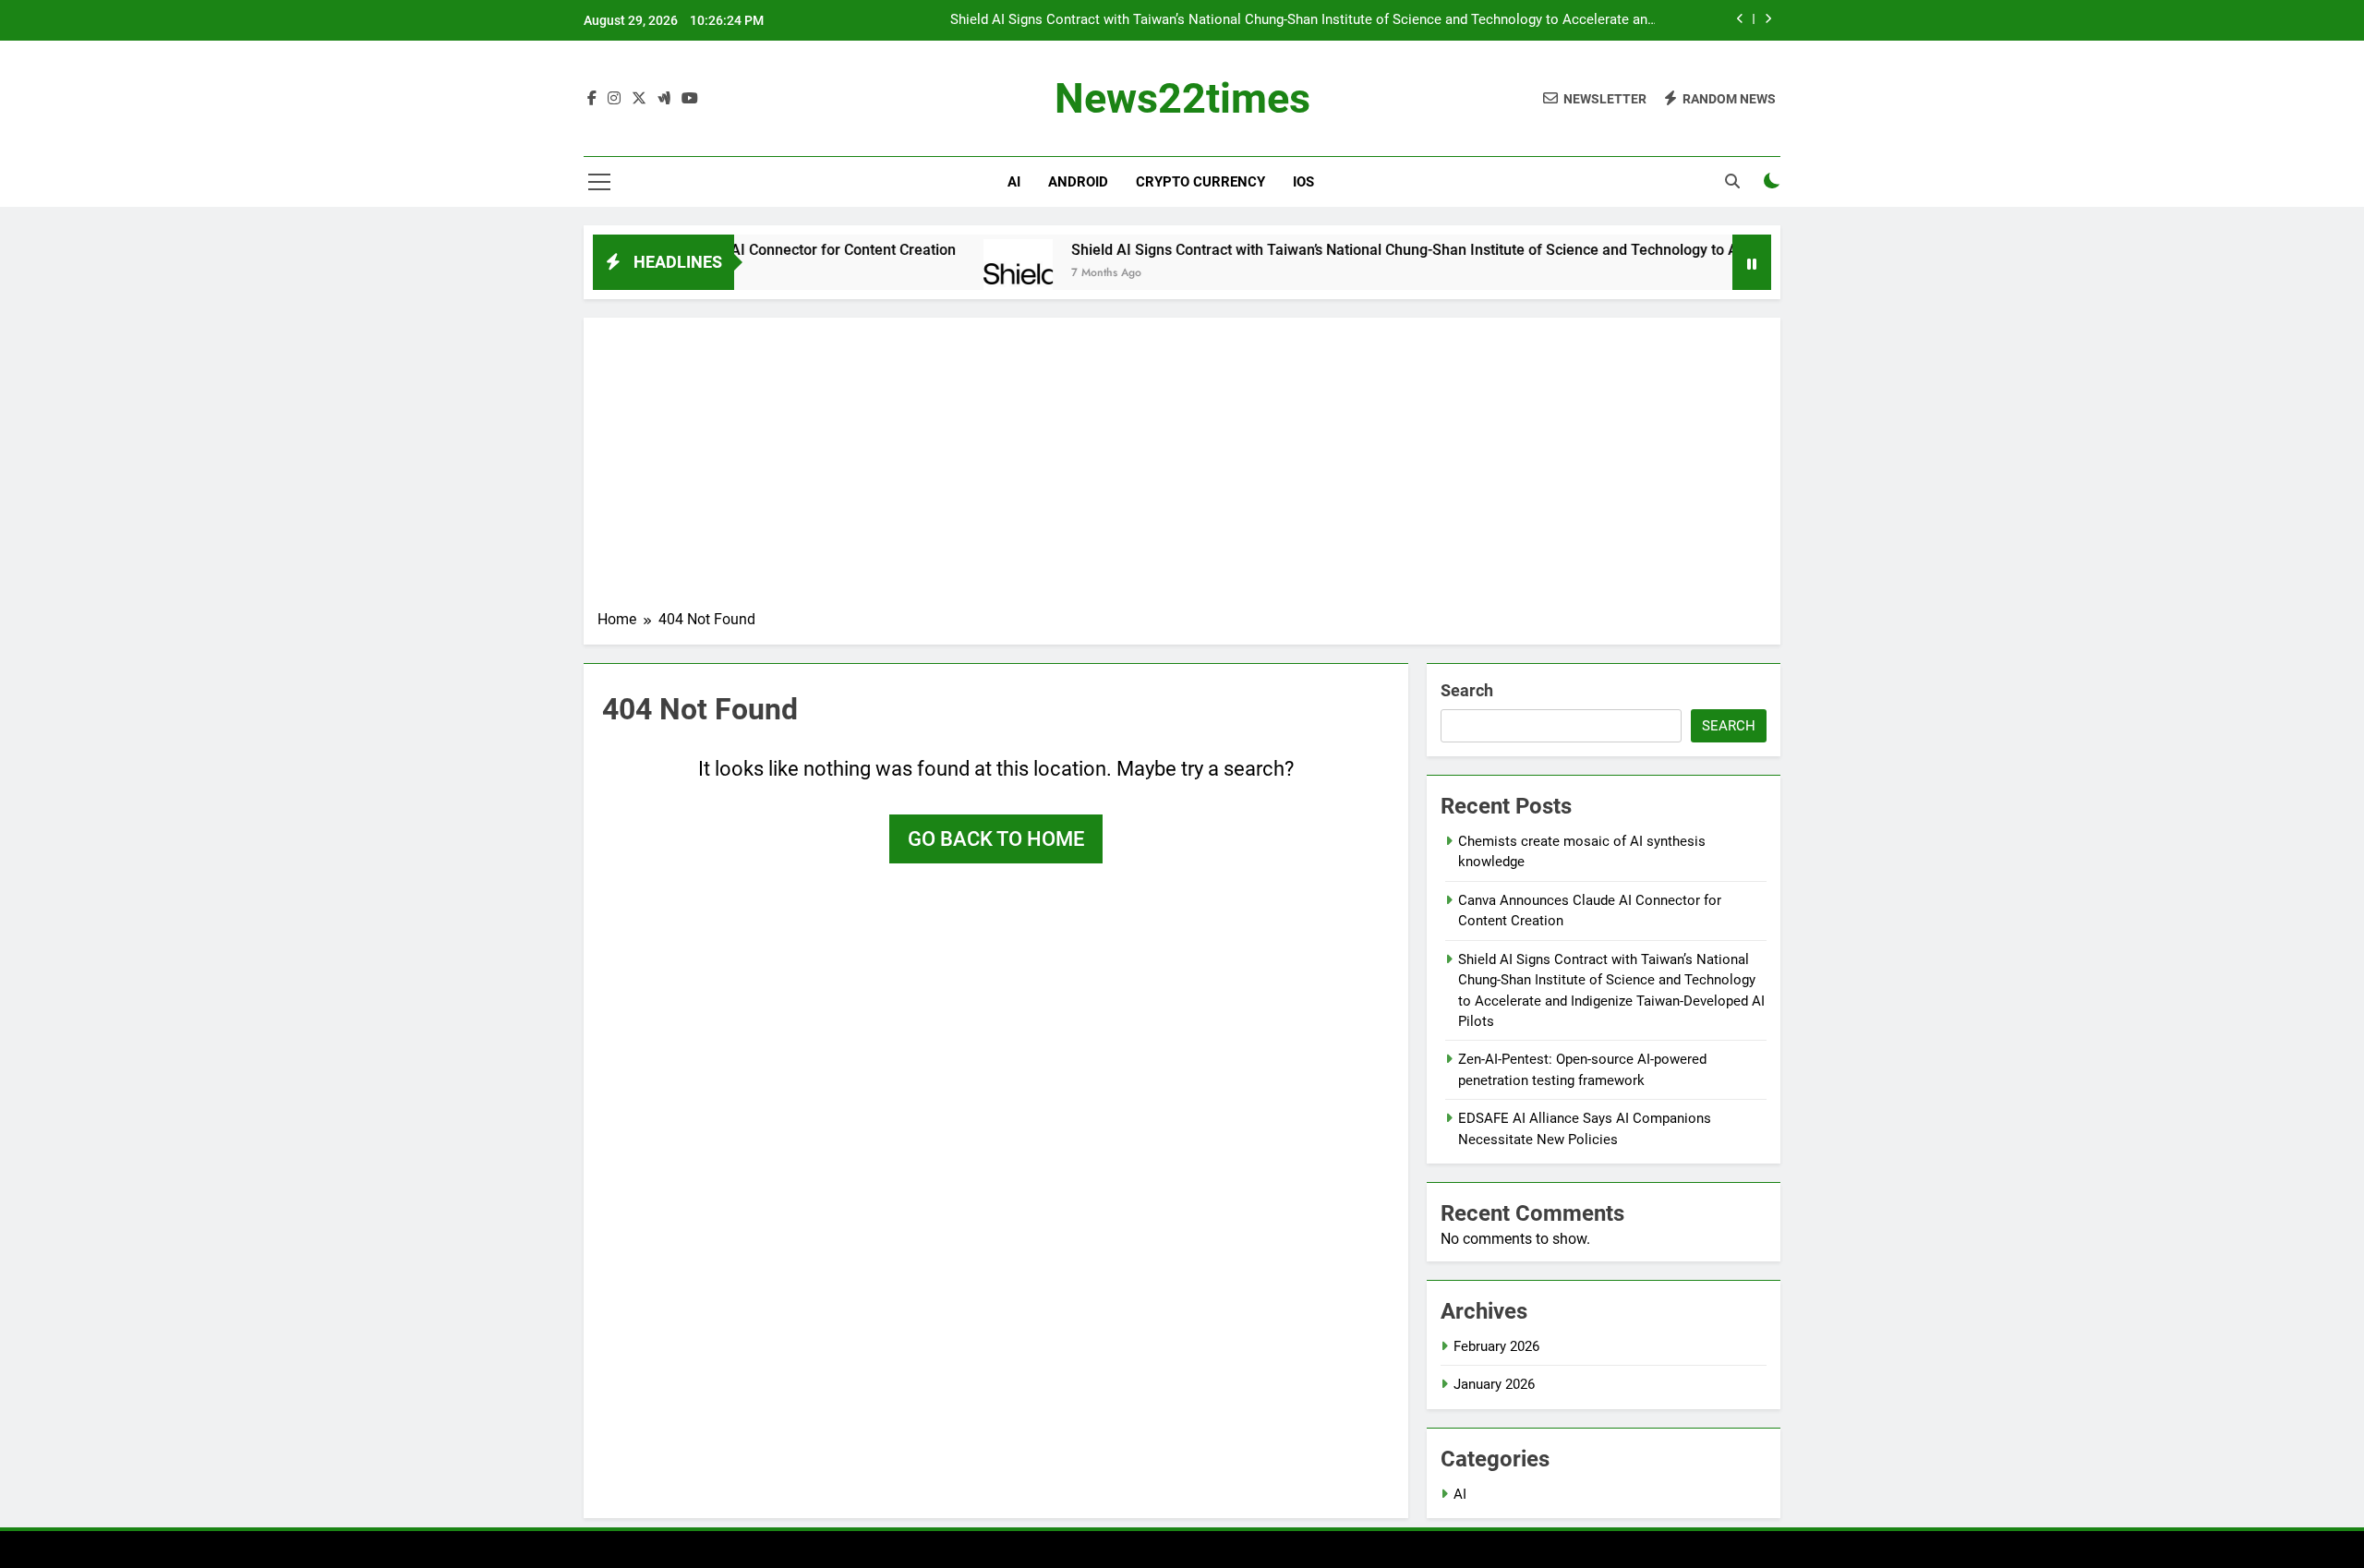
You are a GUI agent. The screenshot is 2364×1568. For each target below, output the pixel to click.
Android (1078, 182)
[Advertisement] (1182, 470)
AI (1014, 182)
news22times (1182, 98)
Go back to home (996, 839)
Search (1467, 690)
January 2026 (1494, 1384)
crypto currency (1200, 182)
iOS (1303, 182)
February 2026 (1496, 1346)
